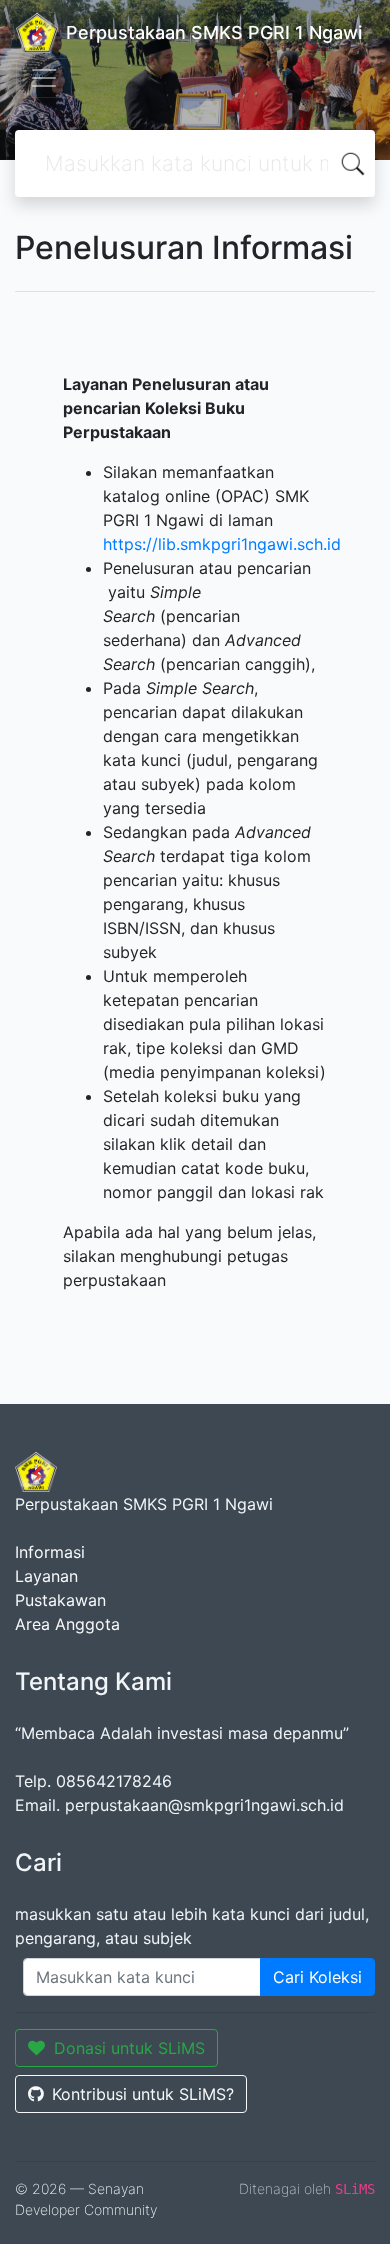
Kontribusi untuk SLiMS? (143, 2094)
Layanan (46, 1576)
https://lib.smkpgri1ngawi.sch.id (222, 544)
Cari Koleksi (317, 1977)
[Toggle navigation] (44, 78)
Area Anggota (67, 1624)
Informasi (50, 1552)
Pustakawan (60, 1600)
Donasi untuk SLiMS (129, 2048)
